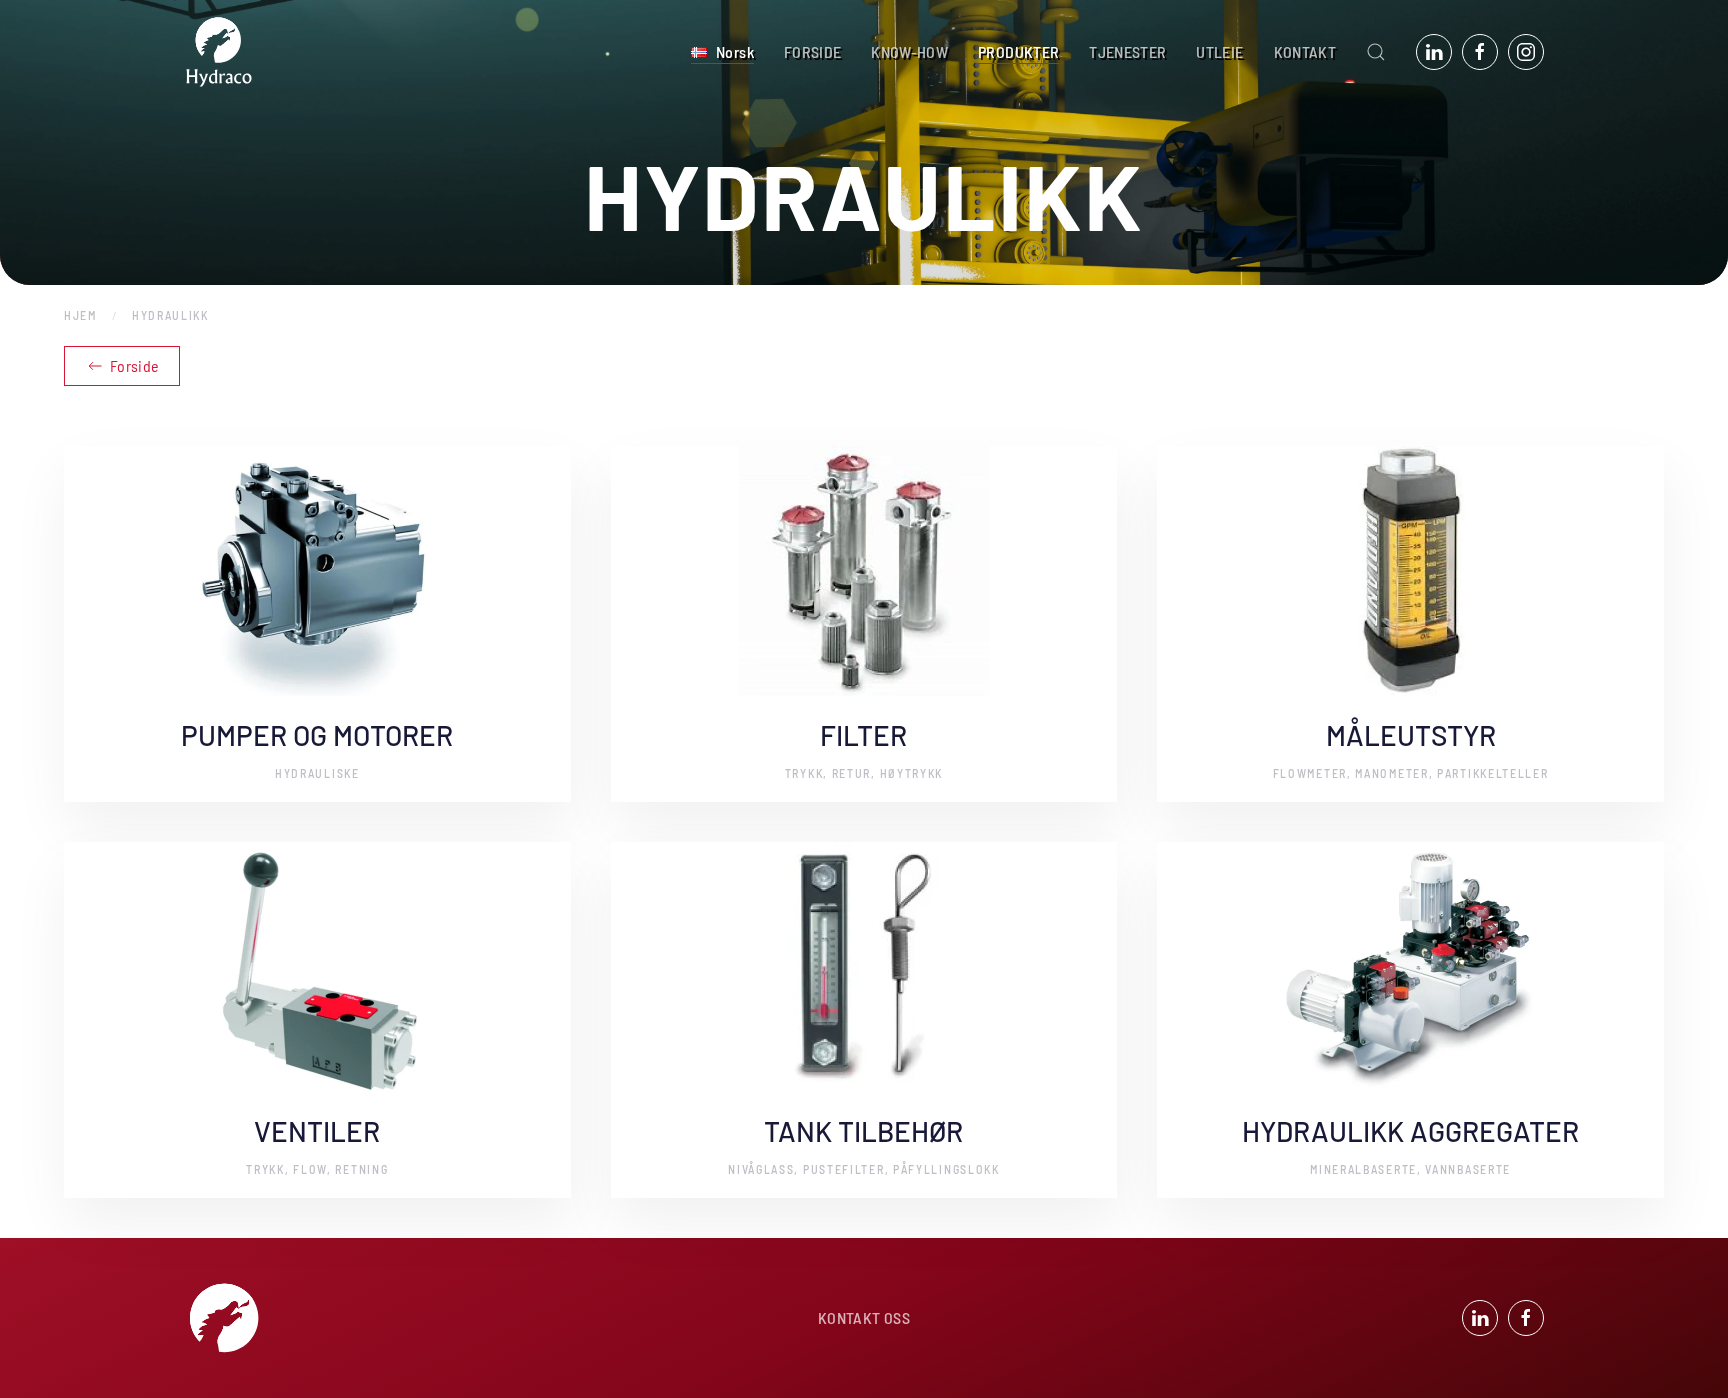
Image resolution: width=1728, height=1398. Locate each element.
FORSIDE (812, 51)
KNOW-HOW (909, 51)
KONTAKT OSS (864, 1317)
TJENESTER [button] (1127, 51)
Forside (134, 365)
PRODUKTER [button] (1018, 51)
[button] (722, 52)
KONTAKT (1305, 51)
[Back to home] (219, 52)
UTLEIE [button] (1219, 51)
